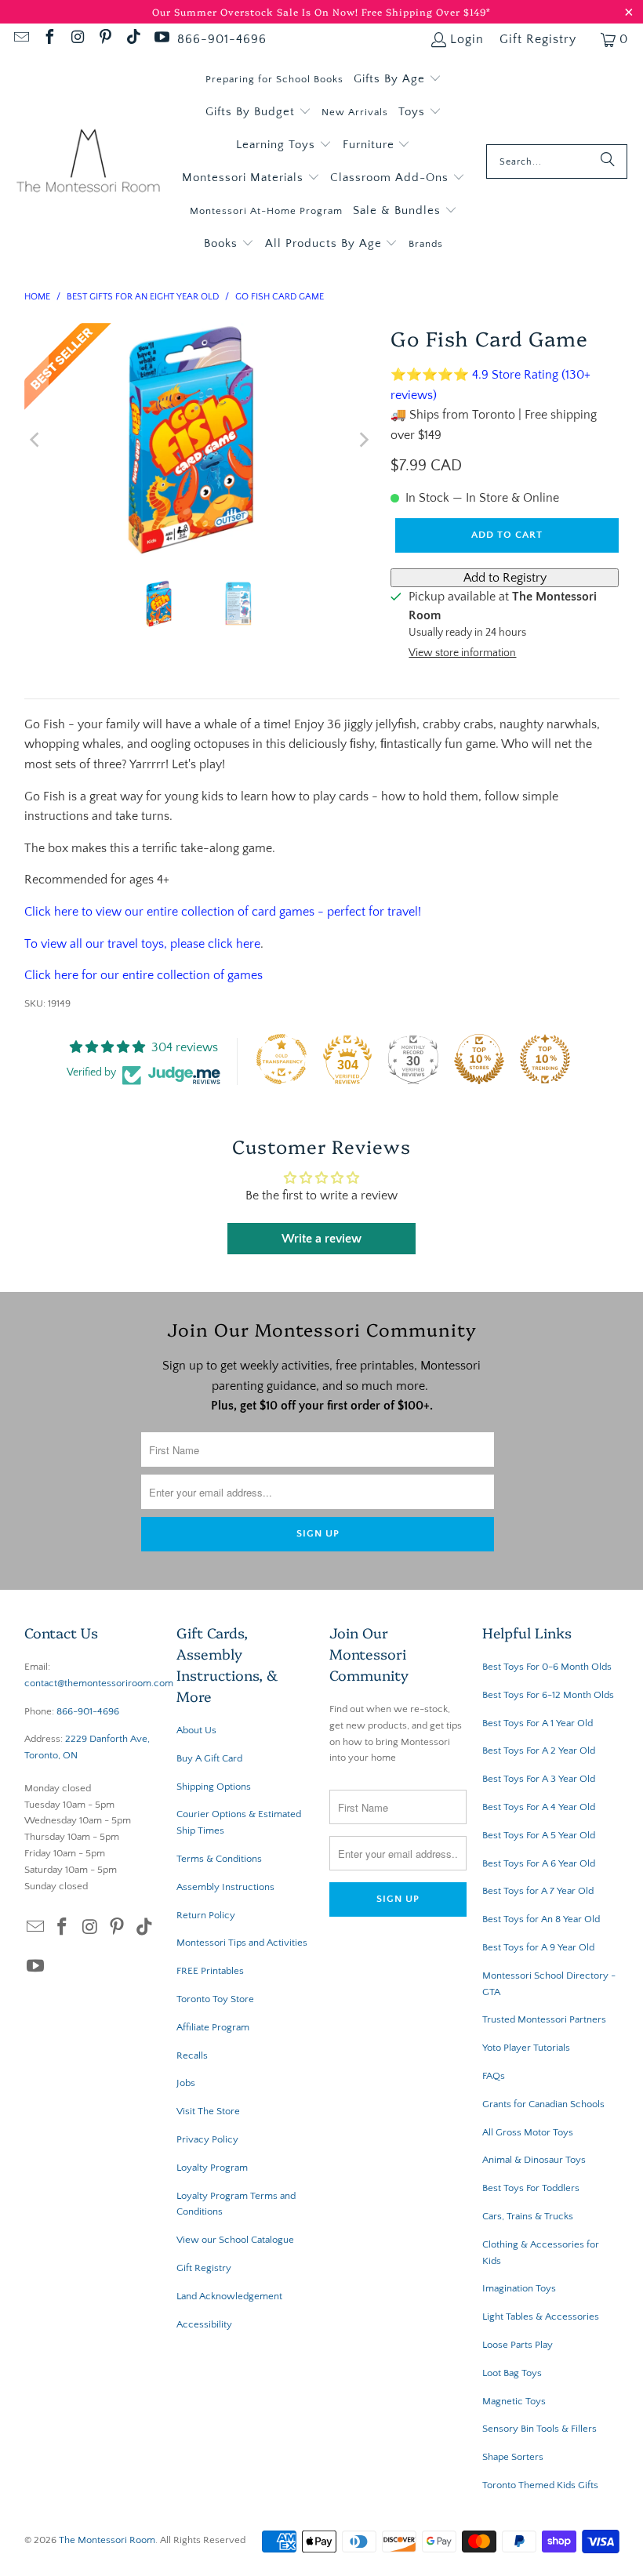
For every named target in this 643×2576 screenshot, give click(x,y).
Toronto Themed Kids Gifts (540, 2485)
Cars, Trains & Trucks (528, 2216)
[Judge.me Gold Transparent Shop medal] (282, 1059)
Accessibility (204, 2324)
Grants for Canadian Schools (543, 2104)
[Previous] (36, 440)
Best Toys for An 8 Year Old (541, 1919)
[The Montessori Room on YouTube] (161, 39)
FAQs (494, 2076)
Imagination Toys (519, 2288)
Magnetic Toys (514, 2401)
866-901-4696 (222, 39)
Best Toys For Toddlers (531, 2188)
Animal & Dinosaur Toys (534, 2160)
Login (467, 39)
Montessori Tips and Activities (242, 1943)
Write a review (321, 1239)
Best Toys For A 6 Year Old (539, 1863)
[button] (398, 79)
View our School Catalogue (235, 2240)
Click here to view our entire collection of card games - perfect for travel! (224, 912)
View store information (462, 653)
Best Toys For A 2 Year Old (539, 1751)
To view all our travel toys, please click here (142, 944)
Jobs (186, 2083)
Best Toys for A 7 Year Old (538, 1891)
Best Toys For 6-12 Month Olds (548, 1695)
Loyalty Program (212, 2168)
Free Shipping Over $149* (426, 11)
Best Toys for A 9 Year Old (538, 1947)
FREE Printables (210, 1971)
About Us (196, 1730)
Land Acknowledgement (229, 2296)
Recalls (192, 2055)
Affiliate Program (213, 2027)
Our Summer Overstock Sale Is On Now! (257, 11)
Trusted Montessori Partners (544, 2019)
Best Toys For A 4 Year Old (539, 1807)
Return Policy (206, 1915)
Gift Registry (538, 39)
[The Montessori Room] (88, 162)
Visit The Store (208, 2111)
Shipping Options (214, 1787)
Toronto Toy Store (215, 1999)
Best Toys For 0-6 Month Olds (547, 1667)
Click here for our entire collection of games (143, 975)
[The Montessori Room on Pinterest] (105, 39)
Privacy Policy (207, 2139)
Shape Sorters (513, 2457)
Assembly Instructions (225, 1887)
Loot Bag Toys (512, 2373)
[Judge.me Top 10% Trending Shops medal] (545, 1059)
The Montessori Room (107, 2540)
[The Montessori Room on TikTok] (133, 39)
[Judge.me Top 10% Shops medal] (479, 1059)
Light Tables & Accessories (541, 2317)
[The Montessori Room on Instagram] (77, 39)
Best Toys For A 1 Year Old (538, 1723)
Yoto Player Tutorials (526, 2048)
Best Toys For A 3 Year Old (539, 1779)
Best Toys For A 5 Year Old (539, 1835)
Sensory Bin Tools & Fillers (539, 2429)
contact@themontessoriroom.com (99, 1683)
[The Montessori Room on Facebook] (49, 39)
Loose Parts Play (518, 2345)
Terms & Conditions (219, 1859)
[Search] (608, 161)
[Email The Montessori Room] (20, 39)
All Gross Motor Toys (528, 2132)
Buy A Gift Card (209, 1758)
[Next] (363, 440)
